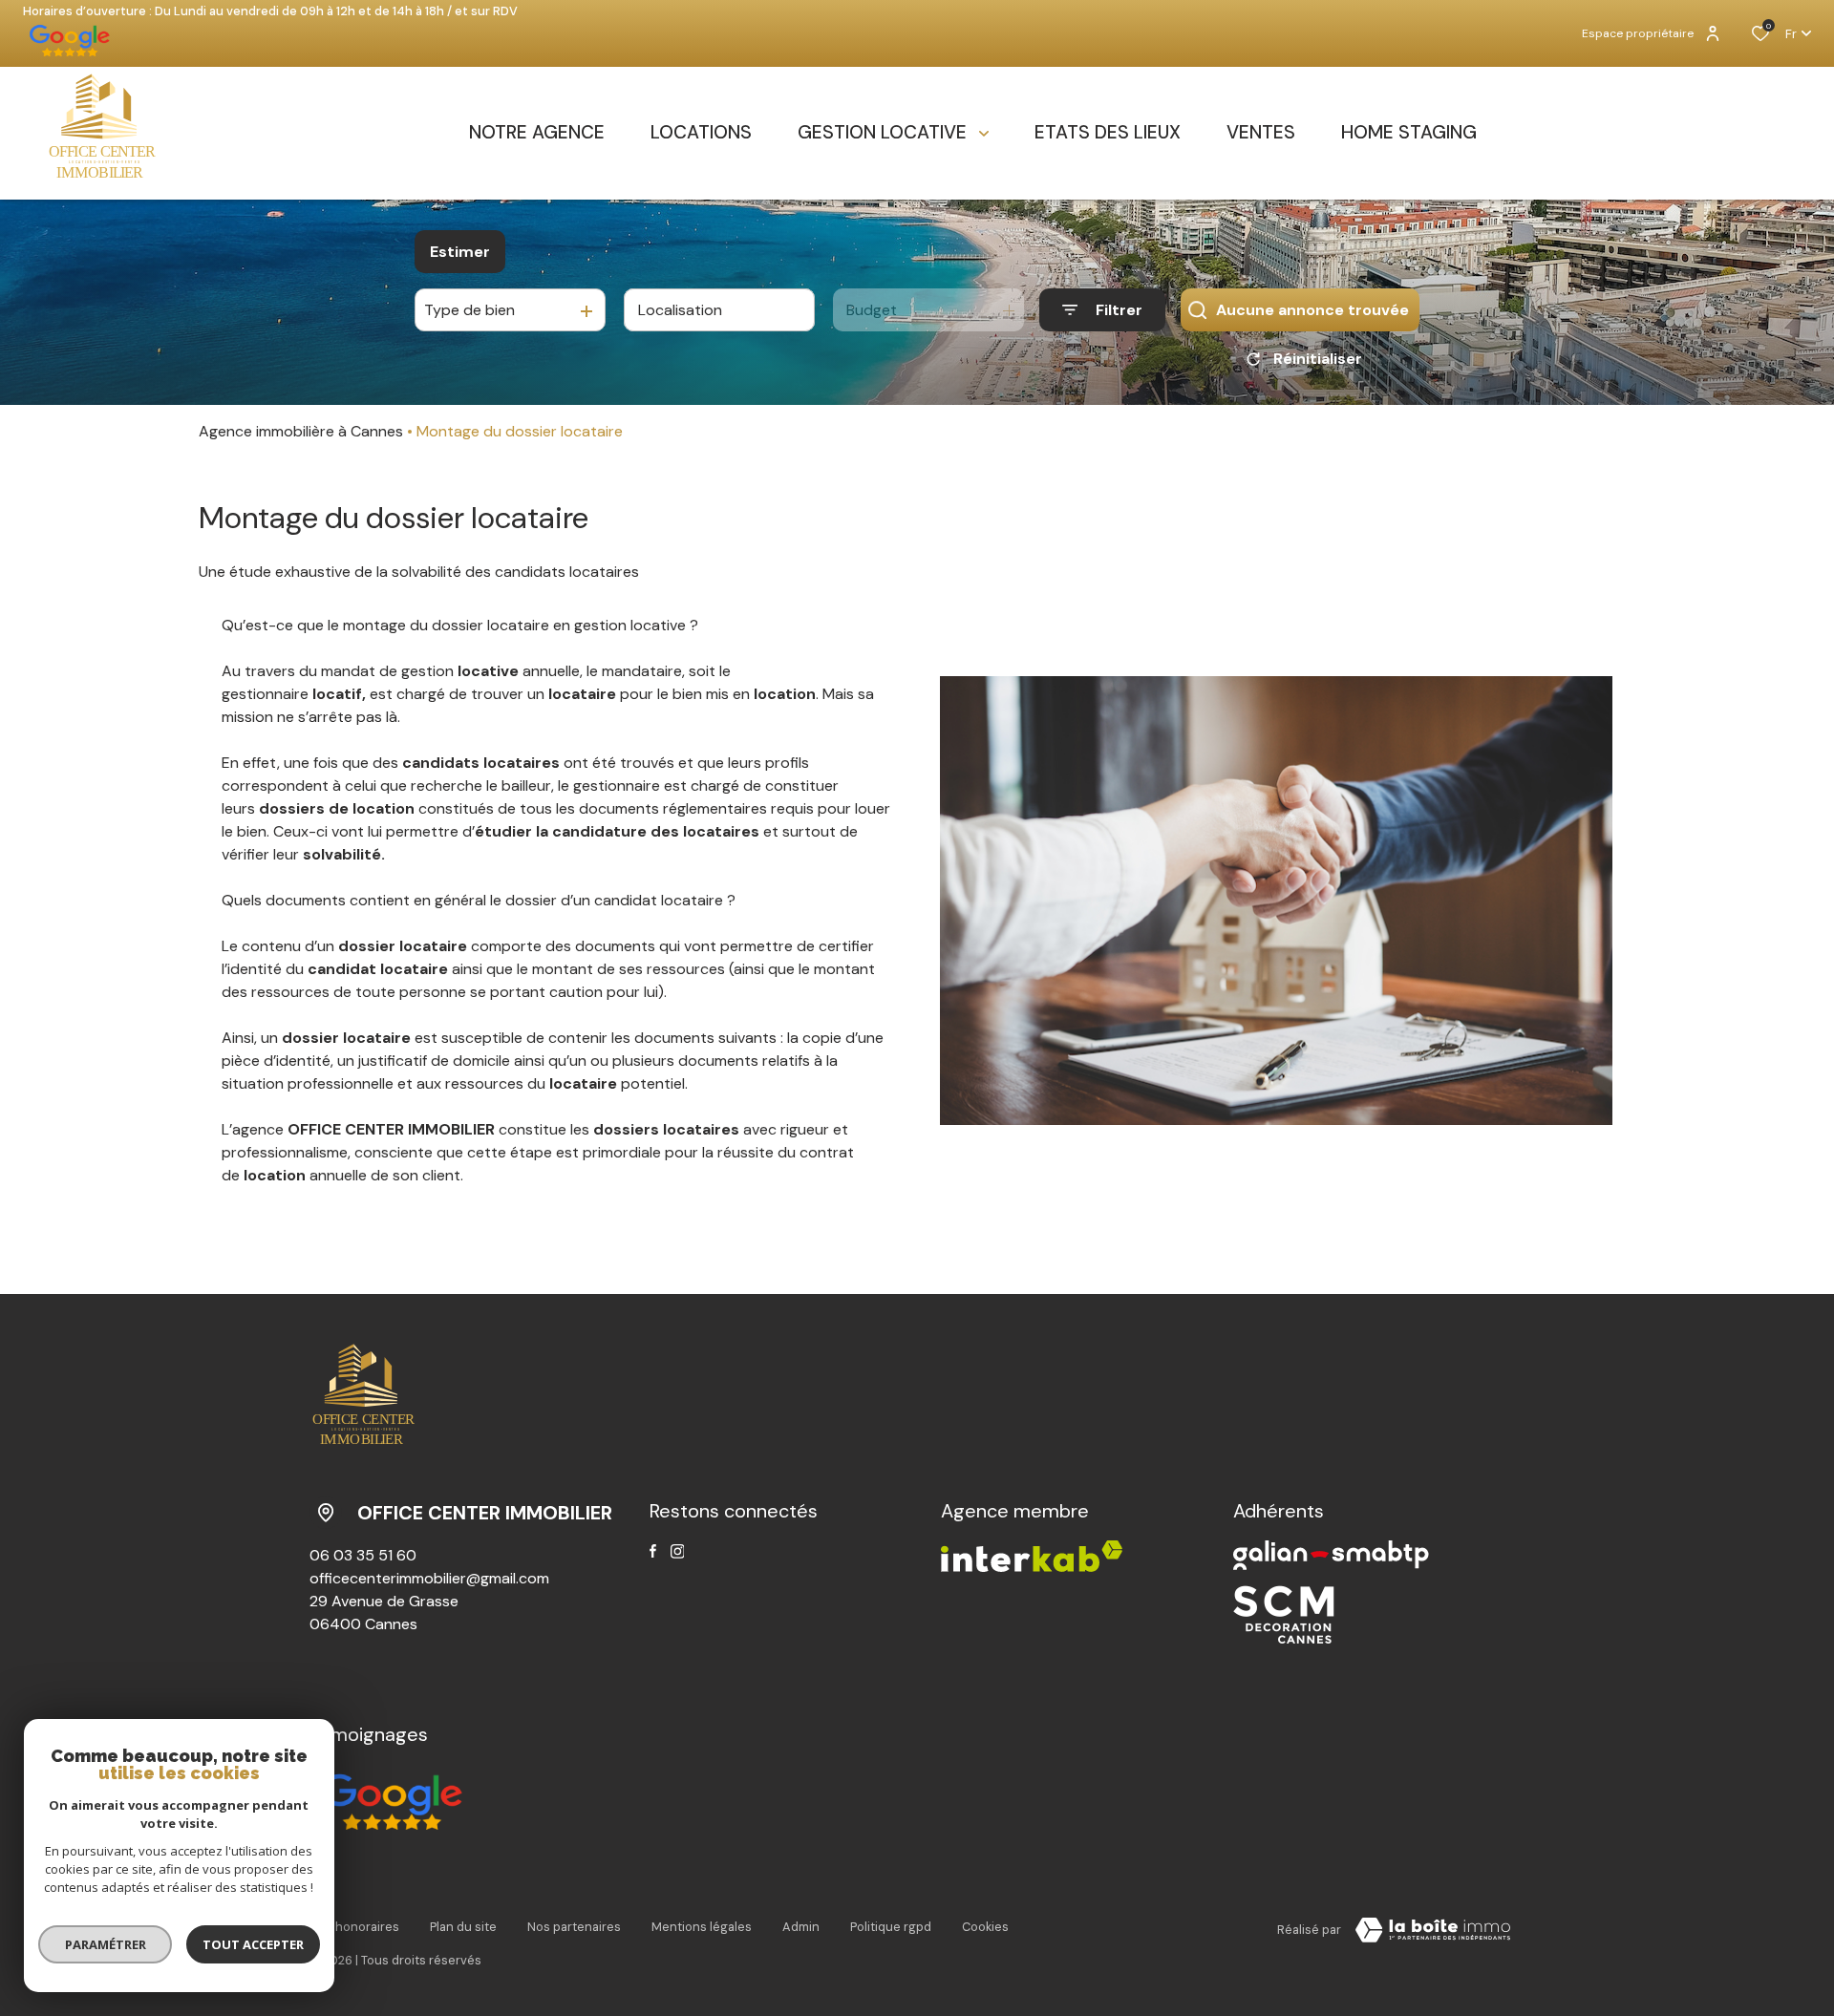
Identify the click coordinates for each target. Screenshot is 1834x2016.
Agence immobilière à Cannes (301, 431)
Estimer (460, 252)
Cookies (985, 1927)
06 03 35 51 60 (363, 1555)
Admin (801, 1927)
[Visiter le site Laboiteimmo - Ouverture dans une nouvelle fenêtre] (1433, 1930)
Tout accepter (253, 1944)
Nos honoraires (354, 1927)
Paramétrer (106, 1944)
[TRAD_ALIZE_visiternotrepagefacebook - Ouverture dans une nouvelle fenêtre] (653, 1551)
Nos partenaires (574, 1927)
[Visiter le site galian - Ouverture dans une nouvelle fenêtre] (1331, 1555)
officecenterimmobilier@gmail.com (429, 1578)
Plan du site (463, 1927)
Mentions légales (702, 1927)
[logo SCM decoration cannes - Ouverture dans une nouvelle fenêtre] (1284, 1614)
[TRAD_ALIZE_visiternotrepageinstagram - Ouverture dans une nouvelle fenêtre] (678, 1551)
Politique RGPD (891, 1927)
